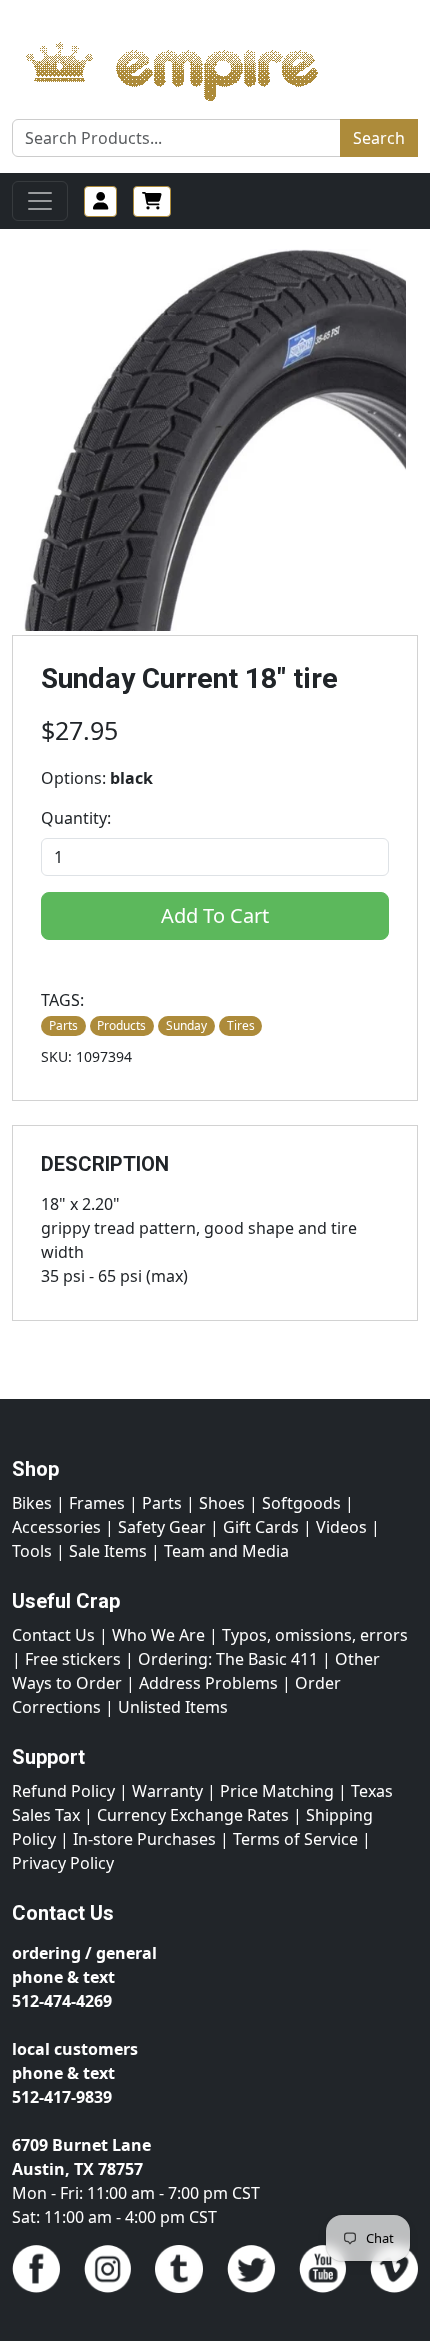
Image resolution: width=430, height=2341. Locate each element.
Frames (97, 1503)
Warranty (167, 1791)
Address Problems (208, 1683)
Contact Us (53, 1635)
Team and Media (226, 1551)
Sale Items (108, 1551)
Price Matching (277, 1791)
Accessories (56, 1527)
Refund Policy (63, 1791)
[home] (191, 66)
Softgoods (301, 1503)
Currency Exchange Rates (193, 1815)
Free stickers (73, 1659)
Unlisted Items (173, 1707)
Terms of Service (295, 1839)
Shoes (222, 1503)
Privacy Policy (63, 1863)
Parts (162, 1503)
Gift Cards (261, 1527)
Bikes (32, 1503)
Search (379, 138)
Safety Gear (162, 1527)
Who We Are (158, 1635)
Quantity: (76, 818)
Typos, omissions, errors (315, 1635)
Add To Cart (215, 915)
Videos (341, 1527)
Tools (32, 1551)
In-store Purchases (144, 1839)
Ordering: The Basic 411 (228, 1659)
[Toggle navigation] (40, 201)
